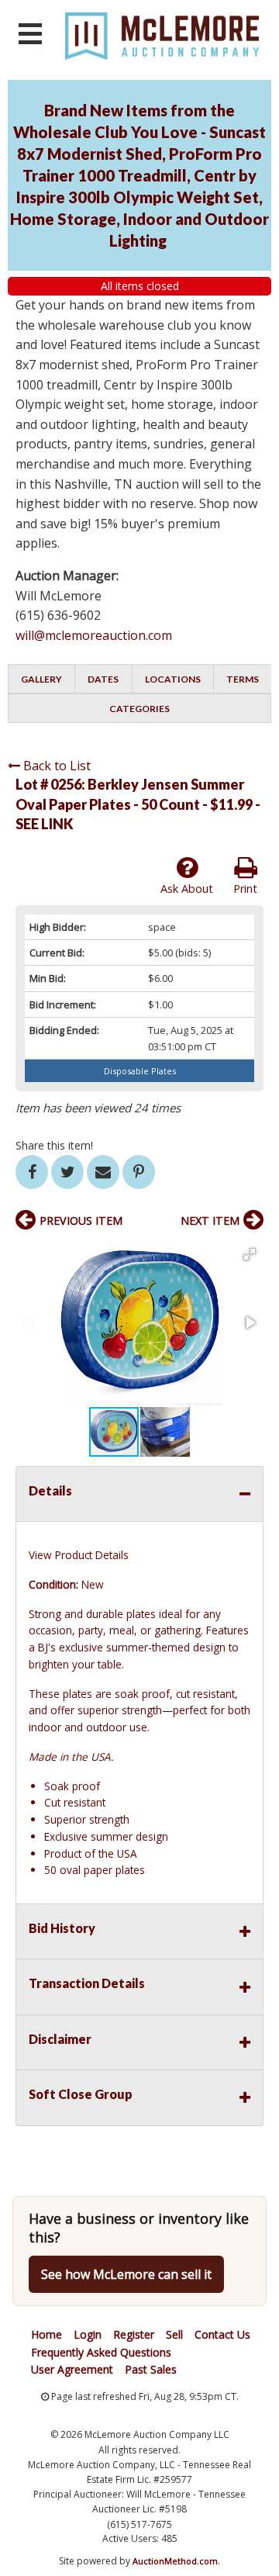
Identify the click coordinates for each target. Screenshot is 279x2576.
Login (88, 2334)
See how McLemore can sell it (126, 2274)
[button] (250, 1254)
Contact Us (222, 2334)
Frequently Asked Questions (101, 2352)
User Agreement (72, 2369)
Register (134, 2334)
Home (46, 2334)
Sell (174, 2334)
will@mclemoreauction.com (94, 635)
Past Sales (151, 2369)
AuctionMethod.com (175, 2561)
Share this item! (54, 1145)
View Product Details (79, 1555)
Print (245, 889)
